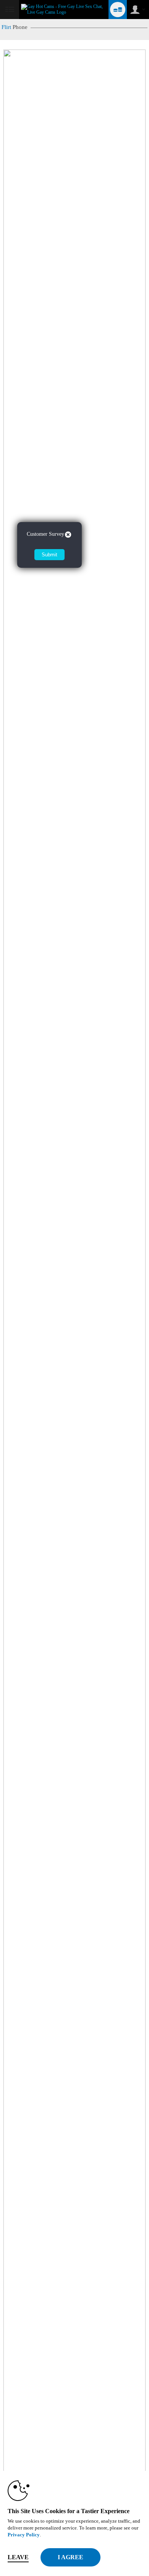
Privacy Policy (24, 2535)
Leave (18, 2557)
